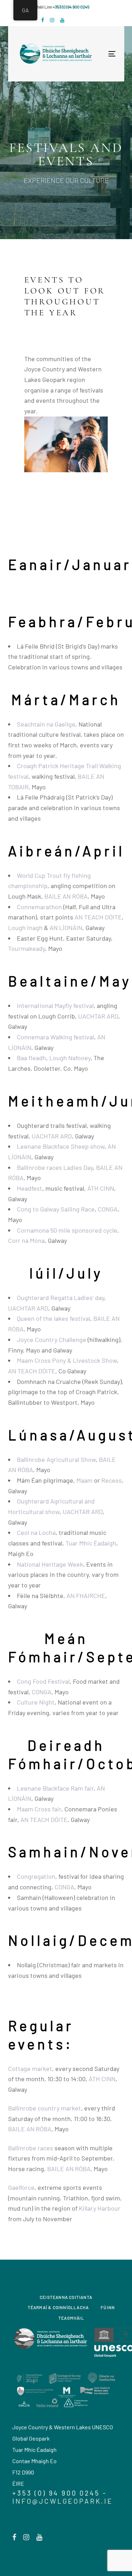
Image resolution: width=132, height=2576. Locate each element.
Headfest (30, 1188)
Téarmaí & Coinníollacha (58, 2307)
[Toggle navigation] (89, 54)
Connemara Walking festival (55, 1037)
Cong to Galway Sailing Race (56, 1209)
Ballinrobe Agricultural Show (56, 1459)
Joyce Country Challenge (52, 1339)
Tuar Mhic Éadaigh (91, 1543)
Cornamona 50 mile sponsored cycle (67, 1230)
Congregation (36, 1876)
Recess (112, 1480)
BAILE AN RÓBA (66, 896)
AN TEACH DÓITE (98, 917)
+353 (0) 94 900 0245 (71, 7)
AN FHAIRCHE (86, 1596)
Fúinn (108, 2307)
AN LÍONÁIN (66, 928)
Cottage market (30, 2068)
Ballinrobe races (31, 2148)
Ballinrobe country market (45, 2108)
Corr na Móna (26, 1240)
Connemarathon (39, 907)
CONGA (108, 1209)
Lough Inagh (25, 928)
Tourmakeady (27, 948)
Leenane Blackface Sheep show (61, 1146)
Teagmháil (71, 2318)
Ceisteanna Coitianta (66, 2297)
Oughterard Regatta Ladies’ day (61, 1298)
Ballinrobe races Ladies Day (55, 1167)
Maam (84, 1480)
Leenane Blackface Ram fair (55, 1788)
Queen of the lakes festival (54, 1318)
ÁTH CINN (101, 1188)
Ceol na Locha (36, 1532)
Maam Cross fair (39, 1809)
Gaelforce (21, 2187)
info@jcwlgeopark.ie (63, 2501)
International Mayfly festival (55, 1006)
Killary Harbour (100, 2208)
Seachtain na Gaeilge (46, 724)
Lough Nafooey (70, 1058)
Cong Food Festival (43, 1681)
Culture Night (36, 1702)
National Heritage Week (50, 1564)
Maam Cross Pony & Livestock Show (67, 1360)
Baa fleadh (32, 1058)
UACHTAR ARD (98, 1016)
